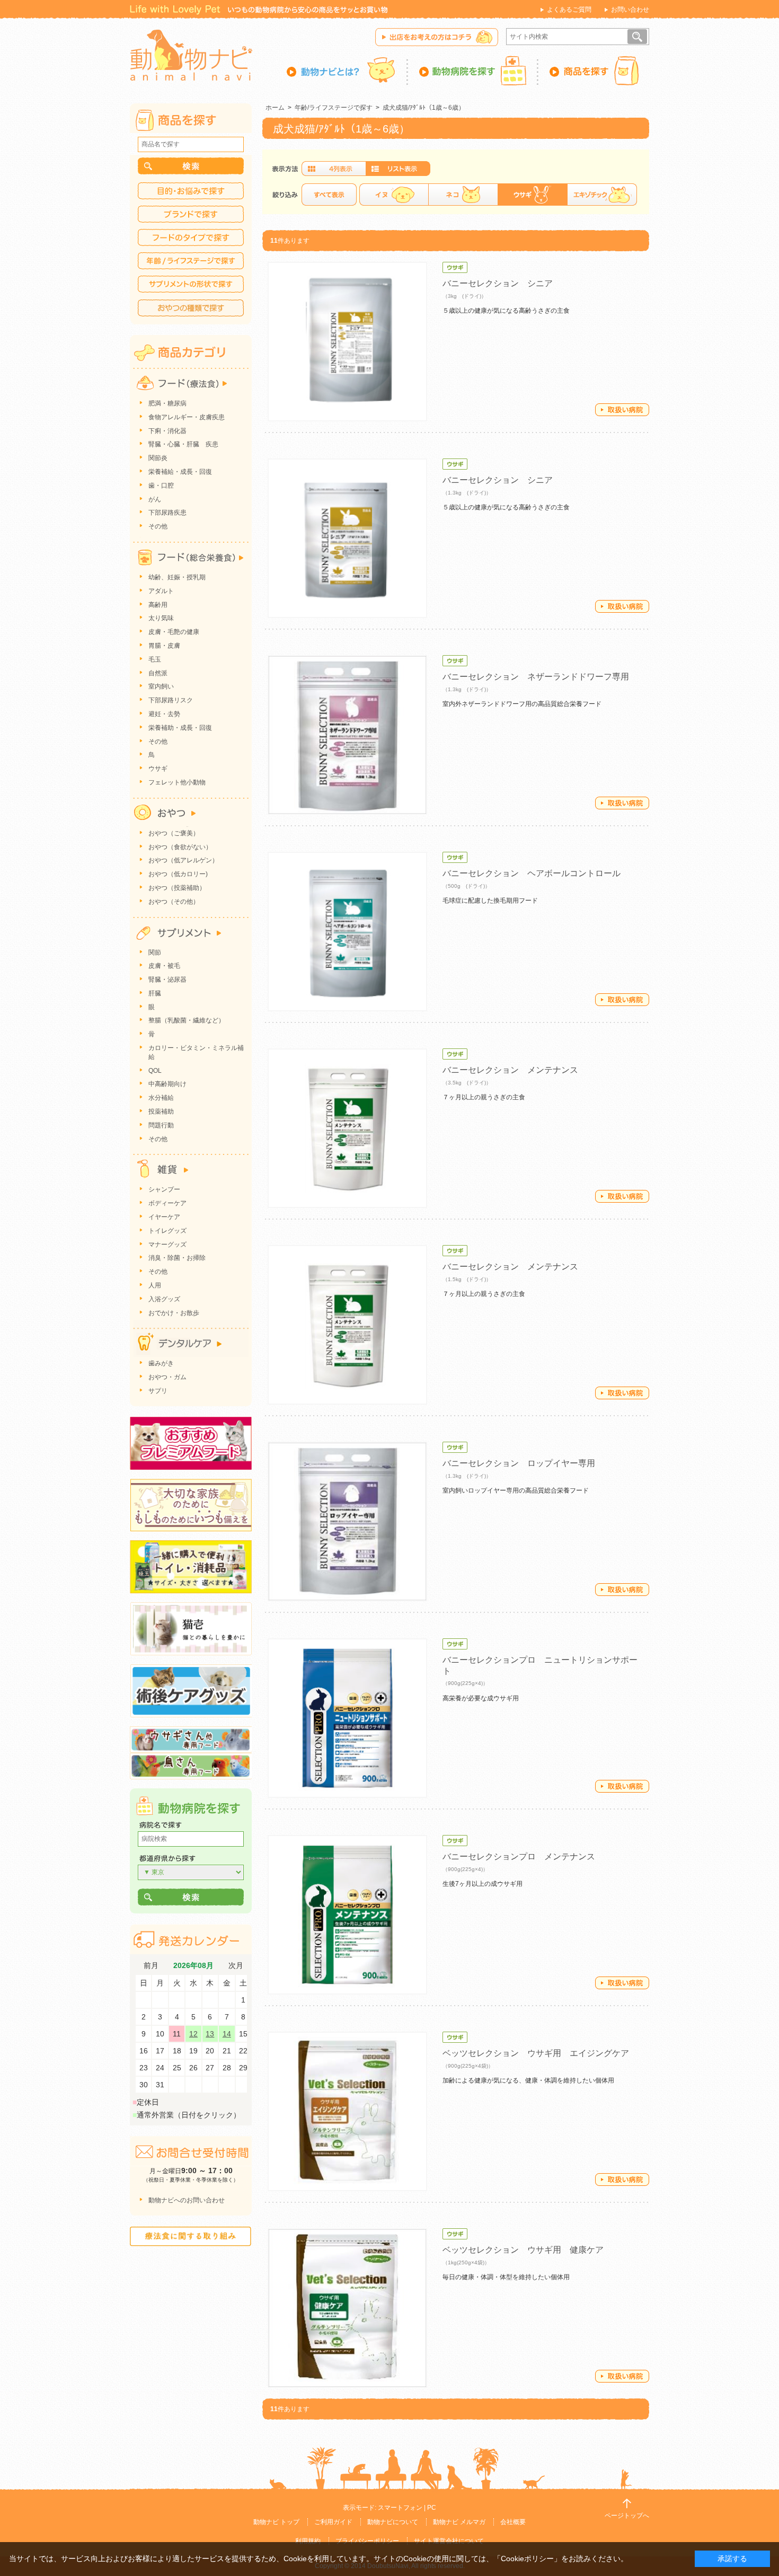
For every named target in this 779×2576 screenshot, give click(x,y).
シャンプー (164, 1189)
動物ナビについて (393, 2522)
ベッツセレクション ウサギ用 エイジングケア (536, 2053)
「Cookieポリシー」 (527, 2559)
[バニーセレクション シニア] (347, 342)
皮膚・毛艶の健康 (174, 632)
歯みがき (161, 1363)
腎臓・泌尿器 (167, 980)
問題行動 (161, 1125)
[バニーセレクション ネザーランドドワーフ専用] (347, 735)
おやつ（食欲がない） (180, 847)
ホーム (275, 108)
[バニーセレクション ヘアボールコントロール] (347, 932)
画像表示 (334, 169)
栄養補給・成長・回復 (180, 472)
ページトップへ (627, 2516)
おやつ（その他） (174, 902)
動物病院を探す (473, 70)
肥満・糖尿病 (167, 403)
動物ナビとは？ (347, 70)
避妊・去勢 (164, 714)
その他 (158, 526)
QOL (155, 1071)
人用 (155, 1285)
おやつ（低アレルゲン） (183, 860)
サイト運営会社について (449, 2541)
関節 (155, 952)
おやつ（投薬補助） (177, 888)
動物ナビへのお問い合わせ (187, 2200)
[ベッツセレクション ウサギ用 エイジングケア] (347, 2111)
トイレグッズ (167, 1231)
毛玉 (155, 659)
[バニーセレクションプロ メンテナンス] (347, 1915)
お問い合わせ (630, 10)
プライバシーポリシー (367, 2541)
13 (210, 2034)
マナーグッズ (167, 1245)
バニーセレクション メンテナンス (510, 1070)
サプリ (158, 1391)
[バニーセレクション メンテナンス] (347, 1128)
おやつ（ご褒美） (174, 833)
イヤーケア (164, 1217)
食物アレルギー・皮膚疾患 (187, 417)
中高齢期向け (167, 1084)
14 (227, 2034)
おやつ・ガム (167, 1377)
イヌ (394, 195)
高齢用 (158, 605)
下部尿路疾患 (167, 513)
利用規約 (308, 2541)
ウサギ (158, 769)
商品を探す (594, 70)
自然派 (158, 673)
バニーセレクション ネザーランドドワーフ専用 (536, 677)
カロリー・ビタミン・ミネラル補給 (196, 1052)
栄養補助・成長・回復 (180, 728)
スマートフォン (400, 2508)
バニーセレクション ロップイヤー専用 (519, 1463)
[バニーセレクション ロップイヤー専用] (347, 1521)
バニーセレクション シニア (498, 283)
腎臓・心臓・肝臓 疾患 (183, 444)
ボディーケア (167, 1203)
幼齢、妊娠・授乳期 (177, 577)
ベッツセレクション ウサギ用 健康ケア (523, 2250)
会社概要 (513, 2522)
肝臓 (155, 993)
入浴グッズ (164, 1299)
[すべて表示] (329, 195)
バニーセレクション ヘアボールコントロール (532, 873)
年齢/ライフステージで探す (334, 108)
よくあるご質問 (569, 10)
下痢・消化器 (167, 431)
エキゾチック (602, 195)
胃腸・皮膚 (164, 646)
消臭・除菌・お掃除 (177, 1258)
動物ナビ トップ (276, 2522)
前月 (151, 1966)
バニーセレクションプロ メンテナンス (519, 1856)
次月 (236, 1966)
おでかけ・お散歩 (174, 1313)
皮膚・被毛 (164, 966)
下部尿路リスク (171, 700)
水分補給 (161, 1098)
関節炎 (158, 458)
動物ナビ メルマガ (459, 2522)
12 (193, 2034)
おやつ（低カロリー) (178, 874)
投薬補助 (161, 1111)
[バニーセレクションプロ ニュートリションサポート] (347, 1718)
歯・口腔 (161, 486)
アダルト (161, 591)
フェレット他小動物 (177, 782)
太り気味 (161, 618)
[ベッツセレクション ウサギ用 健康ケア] (347, 2308)
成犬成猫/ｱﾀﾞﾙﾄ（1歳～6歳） (424, 108)
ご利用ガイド (333, 2522)
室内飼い (161, 686)
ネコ (463, 195)
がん (155, 499)
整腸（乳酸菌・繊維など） (187, 1020)
